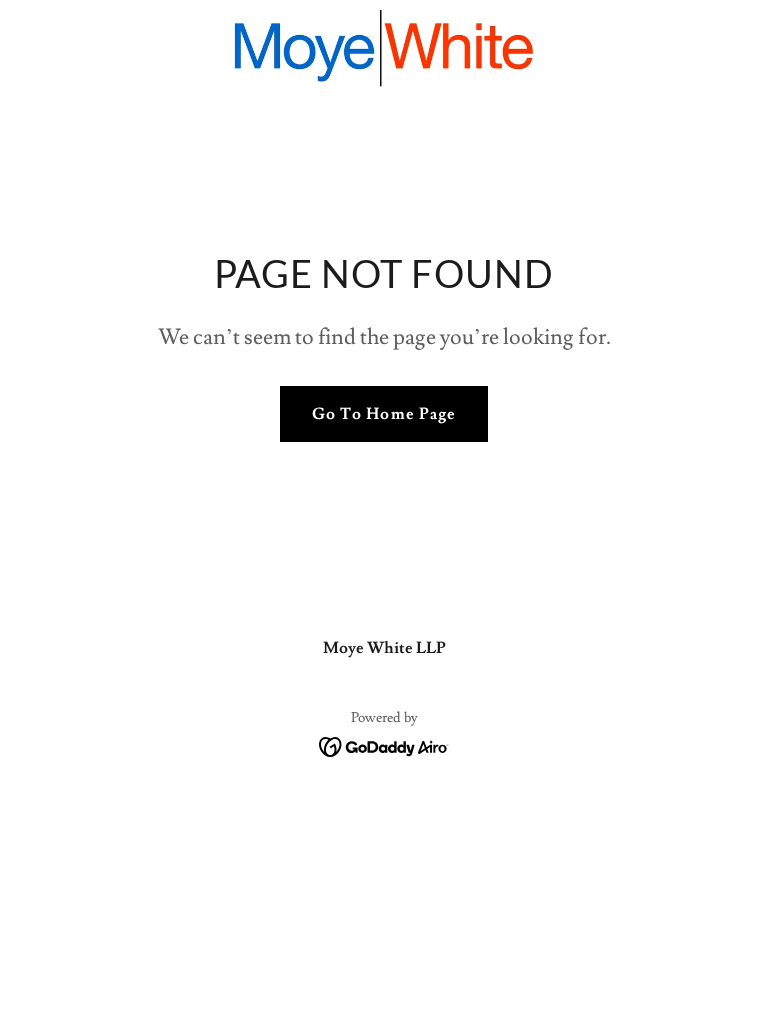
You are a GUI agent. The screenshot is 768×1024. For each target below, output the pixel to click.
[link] (384, 48)
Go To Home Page (383, 414)
